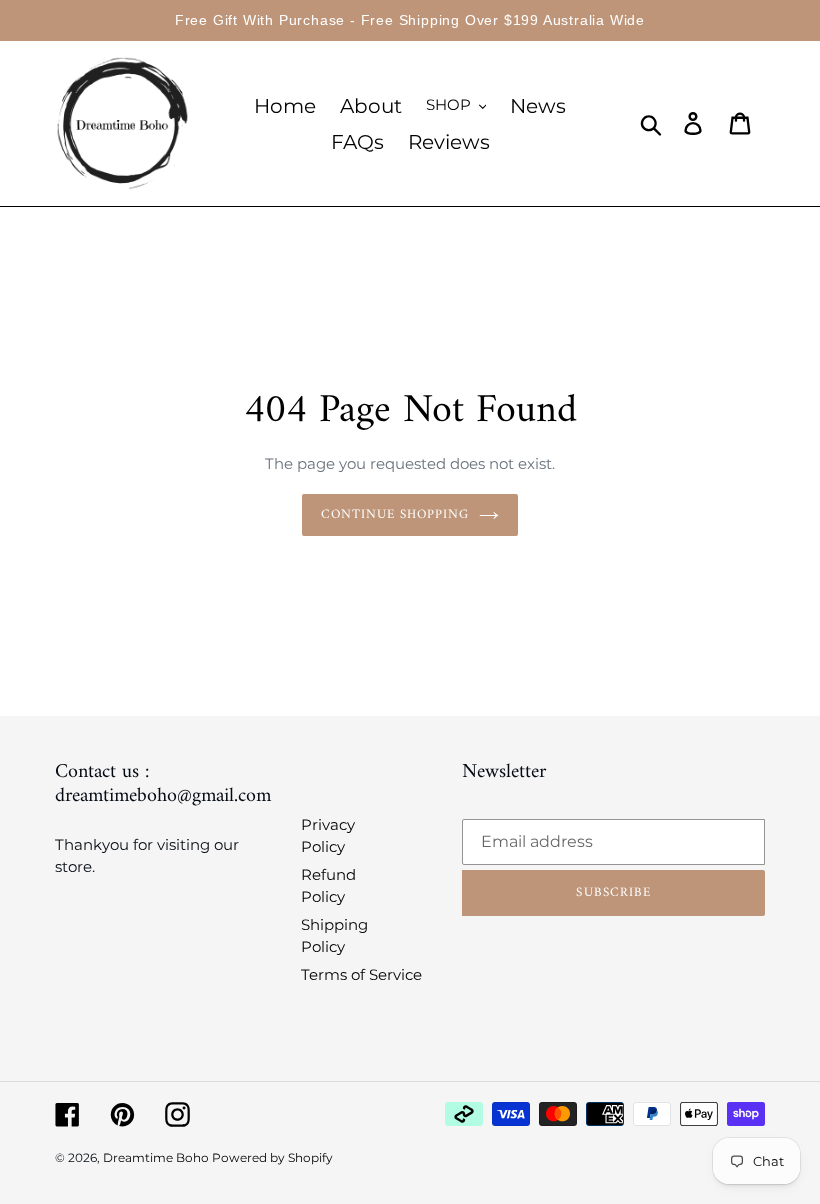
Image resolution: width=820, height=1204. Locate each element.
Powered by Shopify (272, 1157)
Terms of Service (361, 974)
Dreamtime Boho (157, 1157)
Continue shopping (395, 514)
